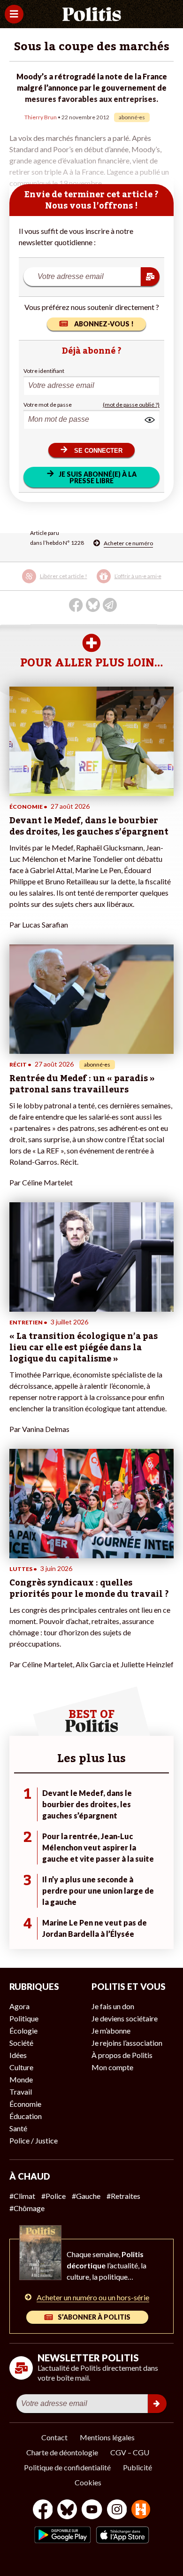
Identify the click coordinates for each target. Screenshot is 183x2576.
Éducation (26, 2116)
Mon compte (112, 2067)
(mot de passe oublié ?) (131, 405)
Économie (25, 2104)
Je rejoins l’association (127, 2043)
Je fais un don (113, 2006)
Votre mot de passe (48, 405)
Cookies (88, 2482)
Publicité (137, 2467)
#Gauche (86, 2196)
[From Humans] (141, 2510)
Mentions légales (107, 2437)
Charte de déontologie (62, 2452)
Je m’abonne (111, 2031)
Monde (21, 2079)
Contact (54, 2437)
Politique (24, 2018)
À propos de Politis (122, 2055)
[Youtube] (92, 2510)
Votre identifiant (44, 371)
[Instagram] (117, 2510)
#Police (53, 2196)
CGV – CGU (130, 2452)
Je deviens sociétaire (125, 2018)
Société (21, 2043)
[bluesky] (67, 2510)
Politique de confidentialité (67, 2467)
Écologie (23, 2031)
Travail (21, 2092)
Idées (18, 2055)
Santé (18, 2128)
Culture (21, 2067)
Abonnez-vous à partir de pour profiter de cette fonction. (91, 583)
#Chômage (27, 2208)
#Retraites (123, 2196)
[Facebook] (43, 2510)
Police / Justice (34, 2140)
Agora (19, 2006)
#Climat (22, 2196)
